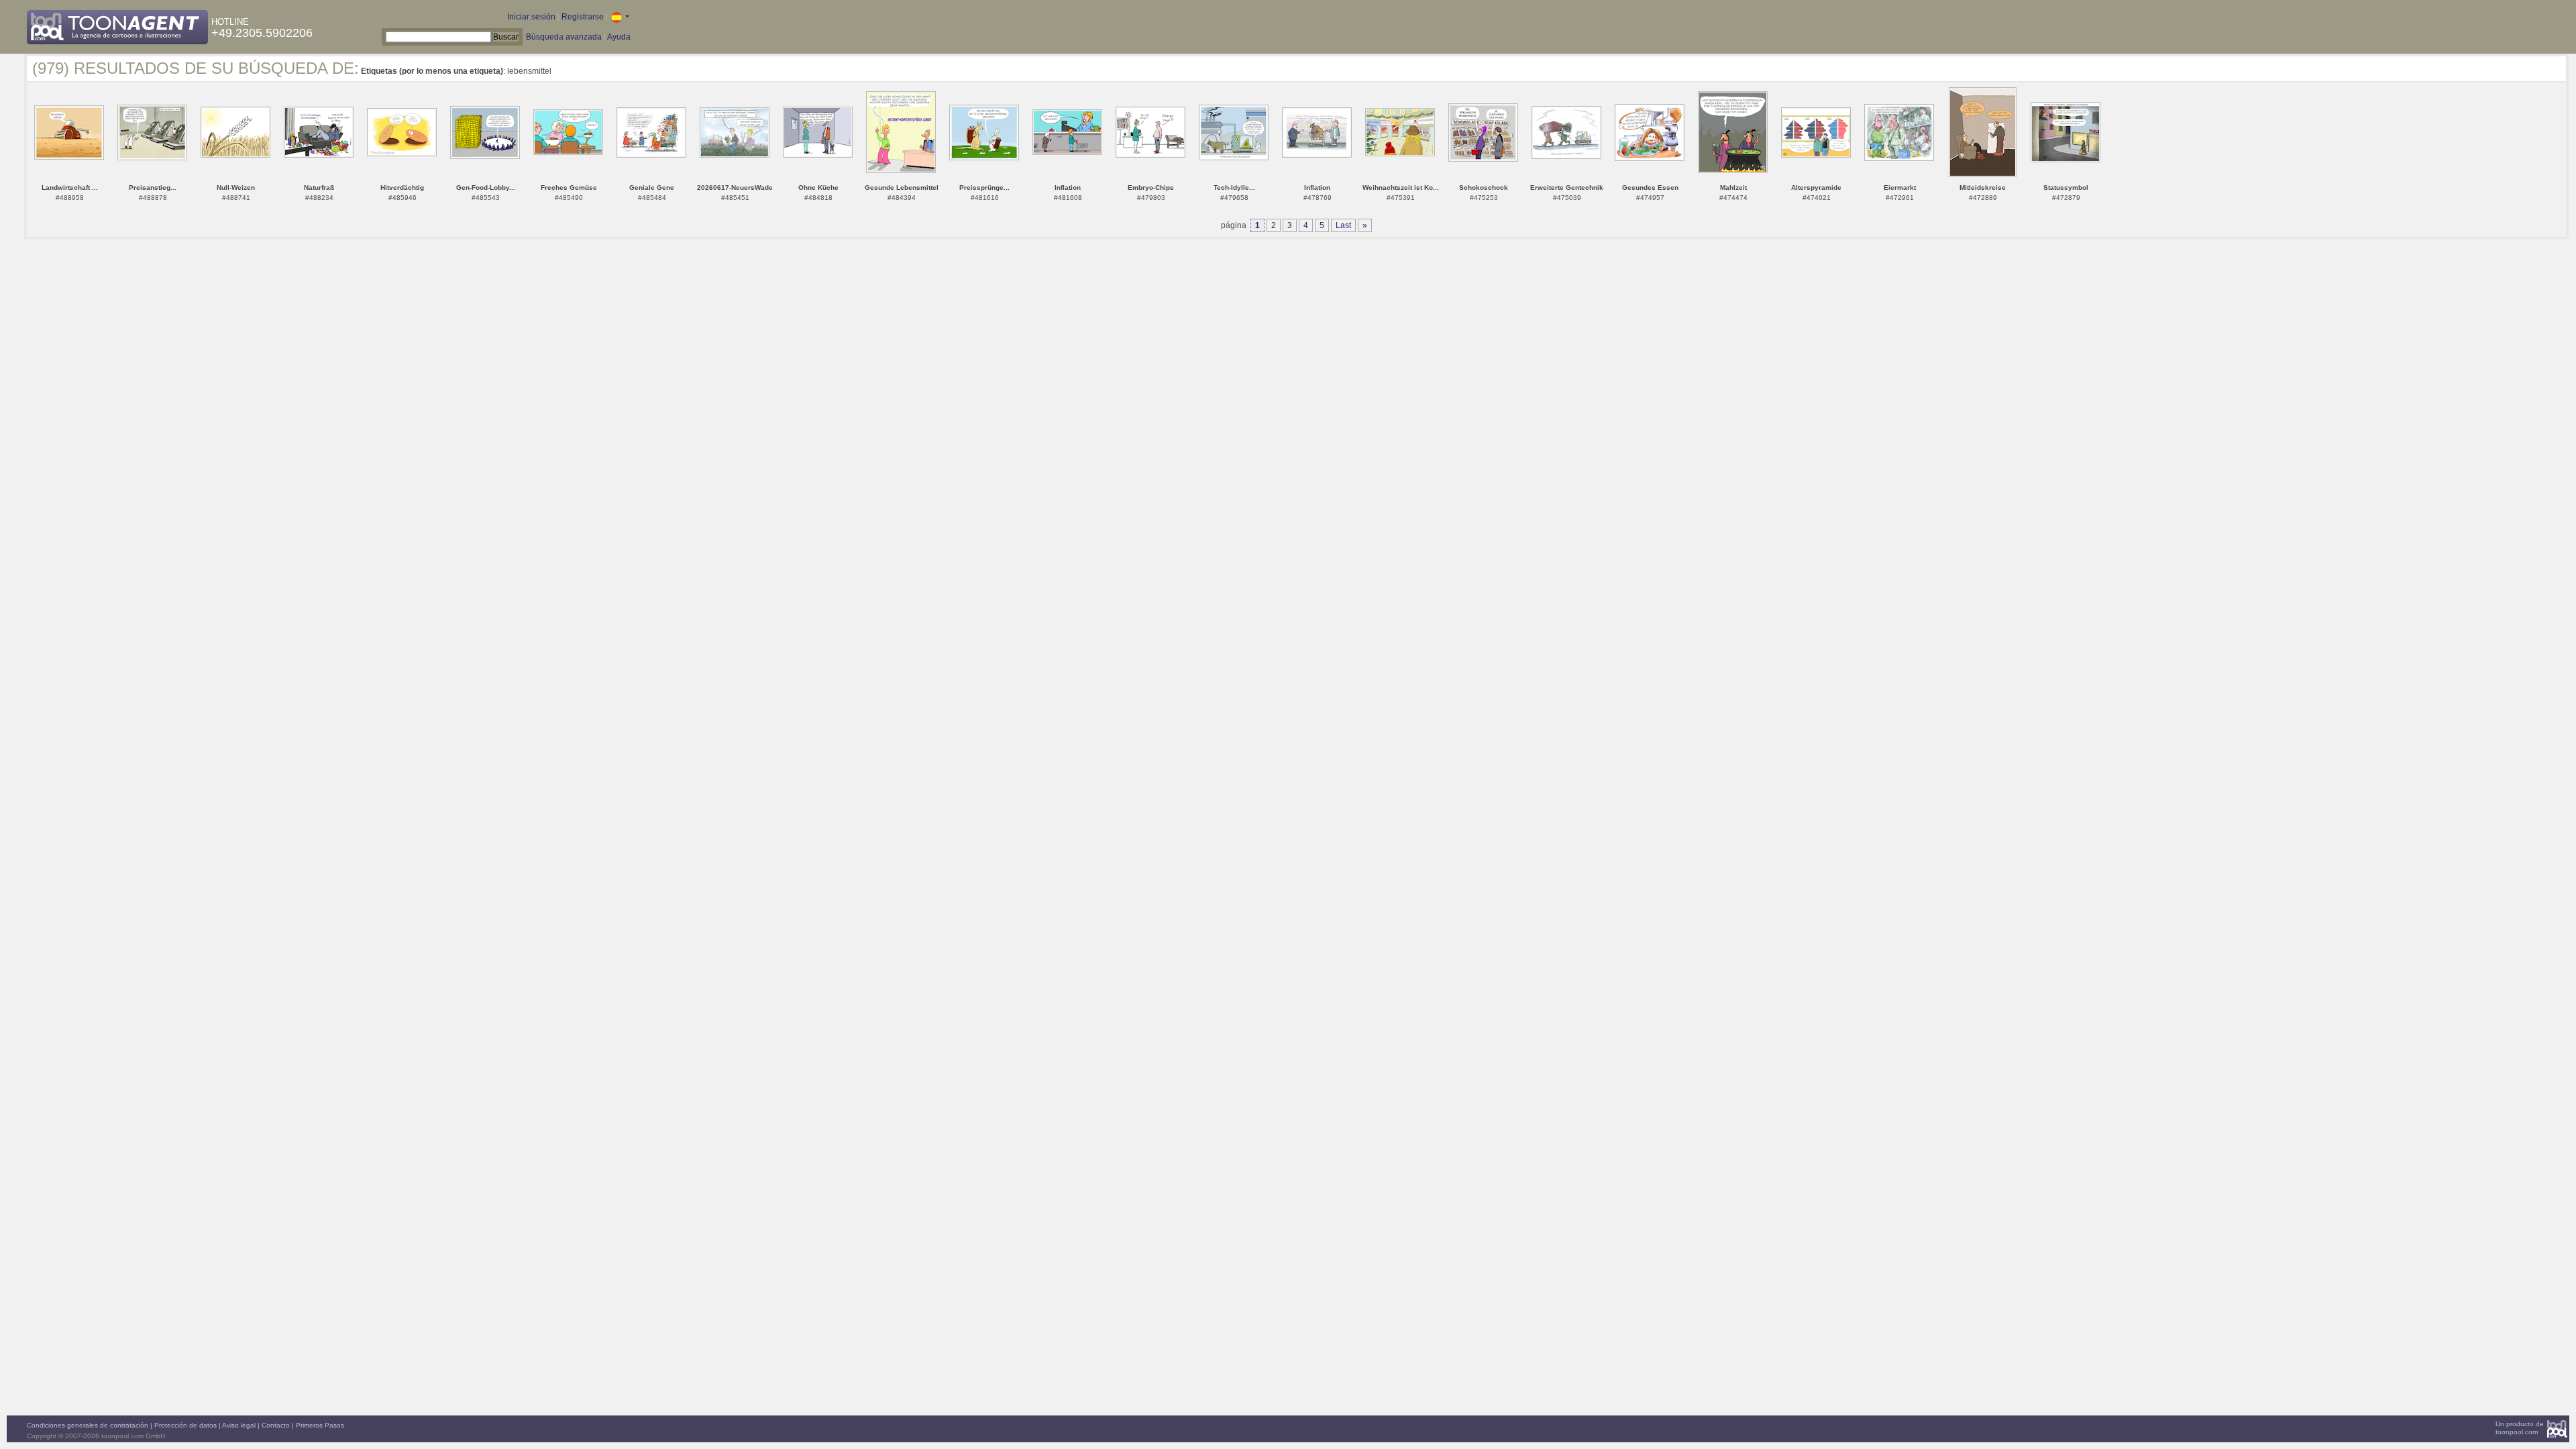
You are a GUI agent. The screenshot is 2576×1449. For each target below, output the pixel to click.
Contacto (276, 1425)
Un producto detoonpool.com (2520, 1428)
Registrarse (583, 17)
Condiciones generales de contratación (88, 1425)
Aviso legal (239, 1425)
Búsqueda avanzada (564, 37)
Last (1343, 225)
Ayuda (619, 37)
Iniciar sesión (531, 17)
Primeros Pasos (320, 1425)
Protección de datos (185, 1425)
